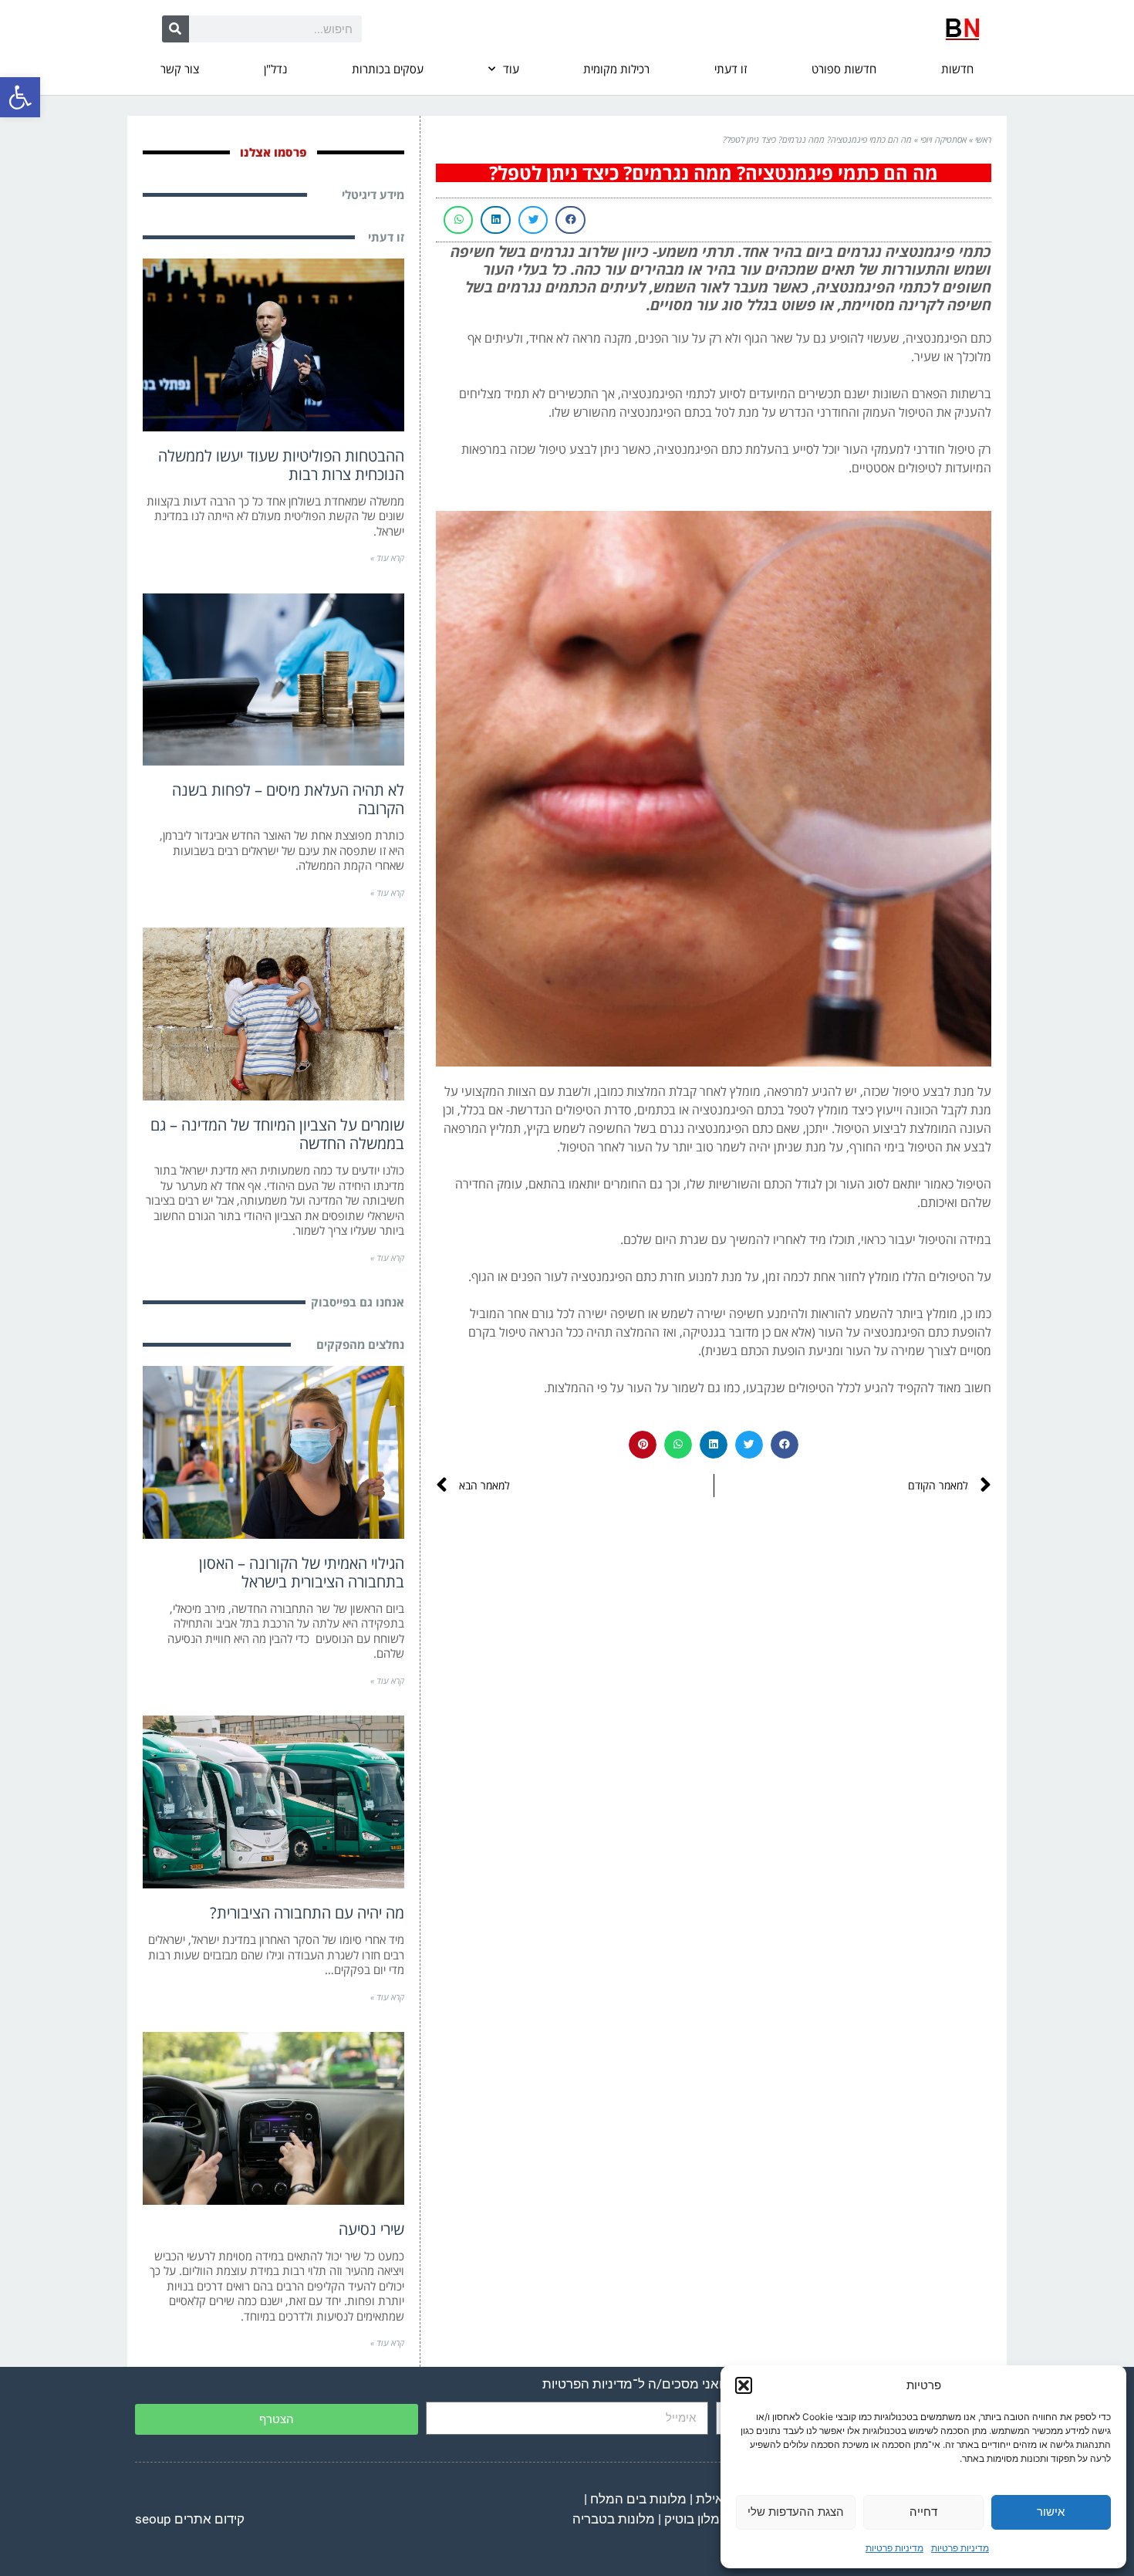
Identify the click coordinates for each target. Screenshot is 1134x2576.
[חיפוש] (175, 29)
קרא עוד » (387, 558)
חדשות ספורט (844, 69)
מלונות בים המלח (638, 2499)
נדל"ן (275, 69)
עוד (511, 69)
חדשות (957, 69)
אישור (1051, 2512)
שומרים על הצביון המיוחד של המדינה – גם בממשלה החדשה (277, 1134)
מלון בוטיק (692, 2519)
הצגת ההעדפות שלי (796, 2512)
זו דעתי (731, 69)
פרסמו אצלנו (273, 152)
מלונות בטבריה (614, 2519)
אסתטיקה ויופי (943, 139)
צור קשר (180, 69)
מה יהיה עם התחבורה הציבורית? (307, 1913)
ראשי (983, 139)
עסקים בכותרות (388, 69)
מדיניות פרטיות (960, 2548)
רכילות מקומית (616, 69)
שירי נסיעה (371, 2229)
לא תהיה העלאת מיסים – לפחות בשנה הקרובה (288, 799)
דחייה (923, 2512)
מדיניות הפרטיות (587, 2384)
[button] (20, 97)
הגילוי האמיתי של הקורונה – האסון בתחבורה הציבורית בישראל (302, 1572)
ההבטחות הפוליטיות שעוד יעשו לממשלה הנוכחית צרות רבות (281, 465)
